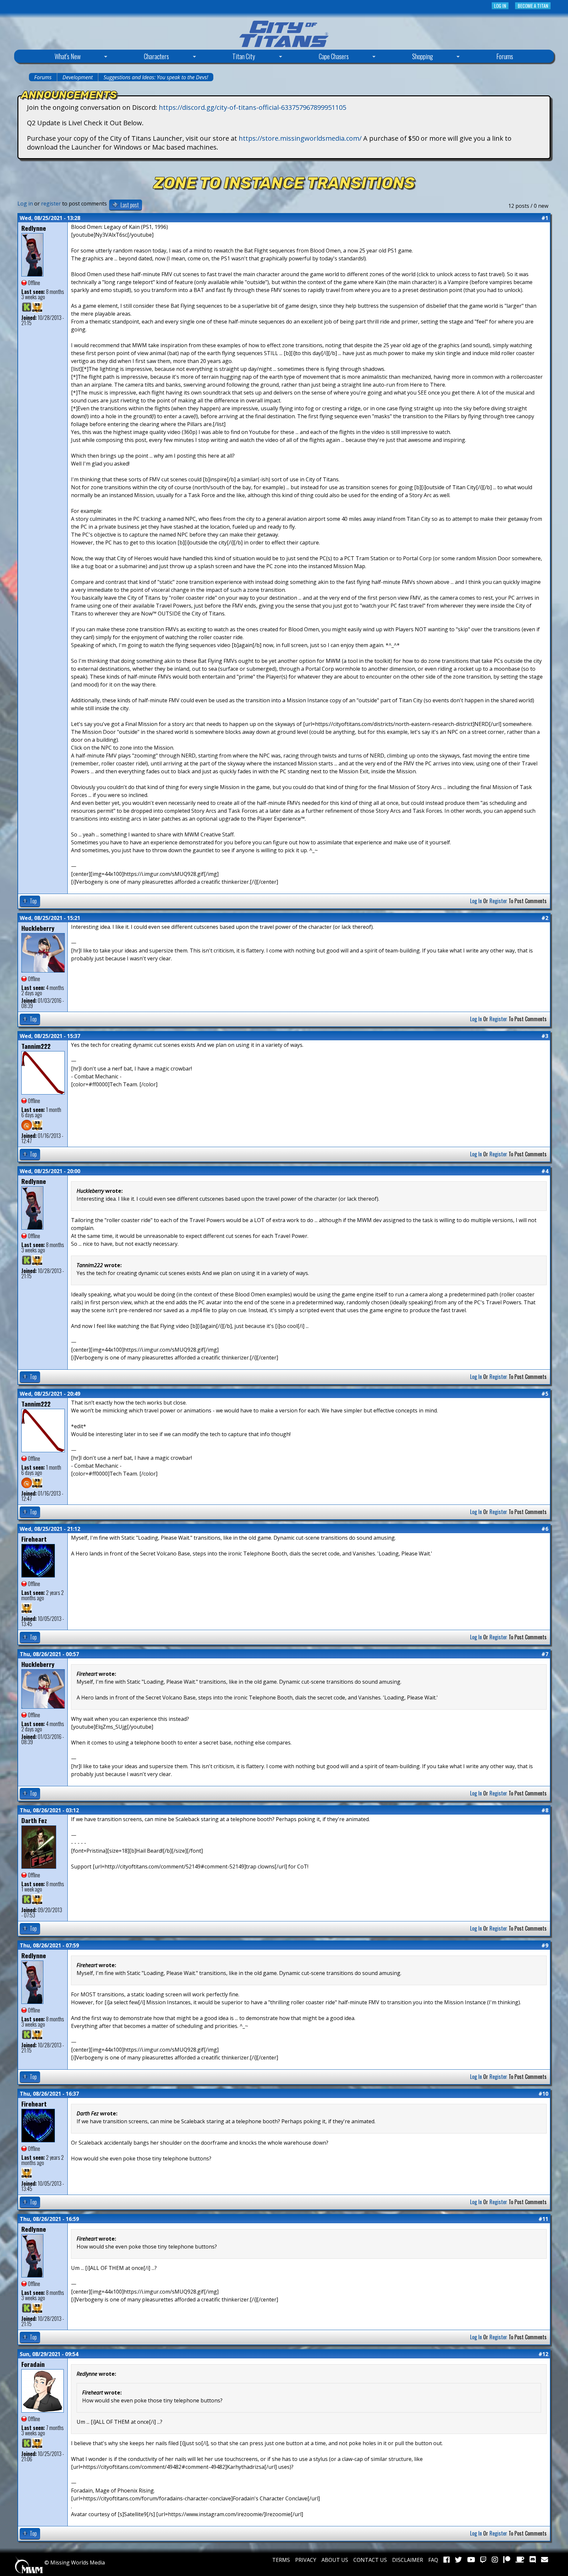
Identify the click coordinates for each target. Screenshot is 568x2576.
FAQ (433, 2560)
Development (78, 77)
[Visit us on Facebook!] (447, 2560)
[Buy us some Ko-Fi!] (520, 2560)
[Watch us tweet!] (458, 2560)
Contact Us (370, 2560)
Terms (281, 2560)
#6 (545, 1529)
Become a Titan (533, 6)
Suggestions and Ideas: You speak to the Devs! (156, 77)
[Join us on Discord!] (533, 2560)
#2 (545, 918)
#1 (545, 218)
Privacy (306, 2560)
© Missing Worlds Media (74, 2563)
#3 (545, 1036)
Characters (141, 57)
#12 (543, 2354)
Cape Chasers (318, 57)
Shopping (407, 57)
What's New (52, 57)
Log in (500, 6)
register (51, 204)
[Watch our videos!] (471, 2560)
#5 (545, 1394)
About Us (335, 2560)
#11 (543, 2219)
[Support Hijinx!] (507, 2560)
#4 (545, 1171)
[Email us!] (544, 2560)
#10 (543, 2094)
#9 (545, 1945)
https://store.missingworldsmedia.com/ (300, 138)
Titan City (228, 57)
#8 (545, 1810)
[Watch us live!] (483, 2560)
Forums (505, 56)
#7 (545, 1654)
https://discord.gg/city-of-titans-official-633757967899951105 (252, 107)
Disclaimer (408, 2560)
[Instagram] (495, 2560)
